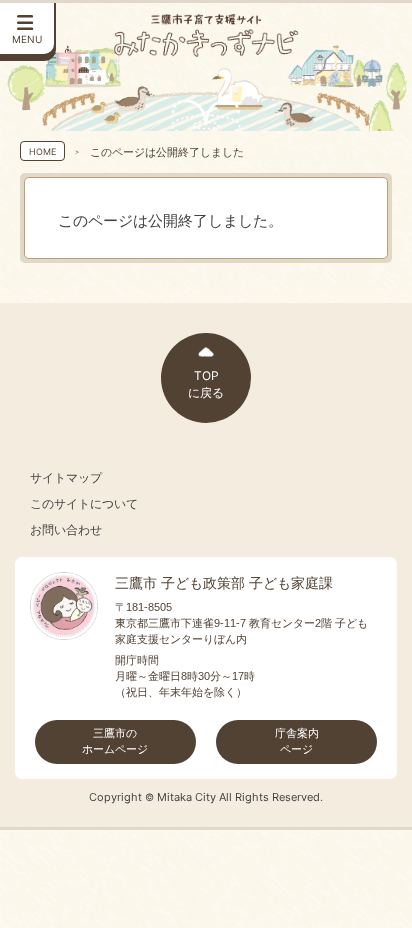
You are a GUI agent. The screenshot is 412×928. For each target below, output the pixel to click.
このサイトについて (84, 504)
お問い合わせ (66, 530)
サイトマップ (66, 478)
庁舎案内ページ (297, 741)
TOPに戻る (206, 384)
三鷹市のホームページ (115, 741)
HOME (42, 151)
